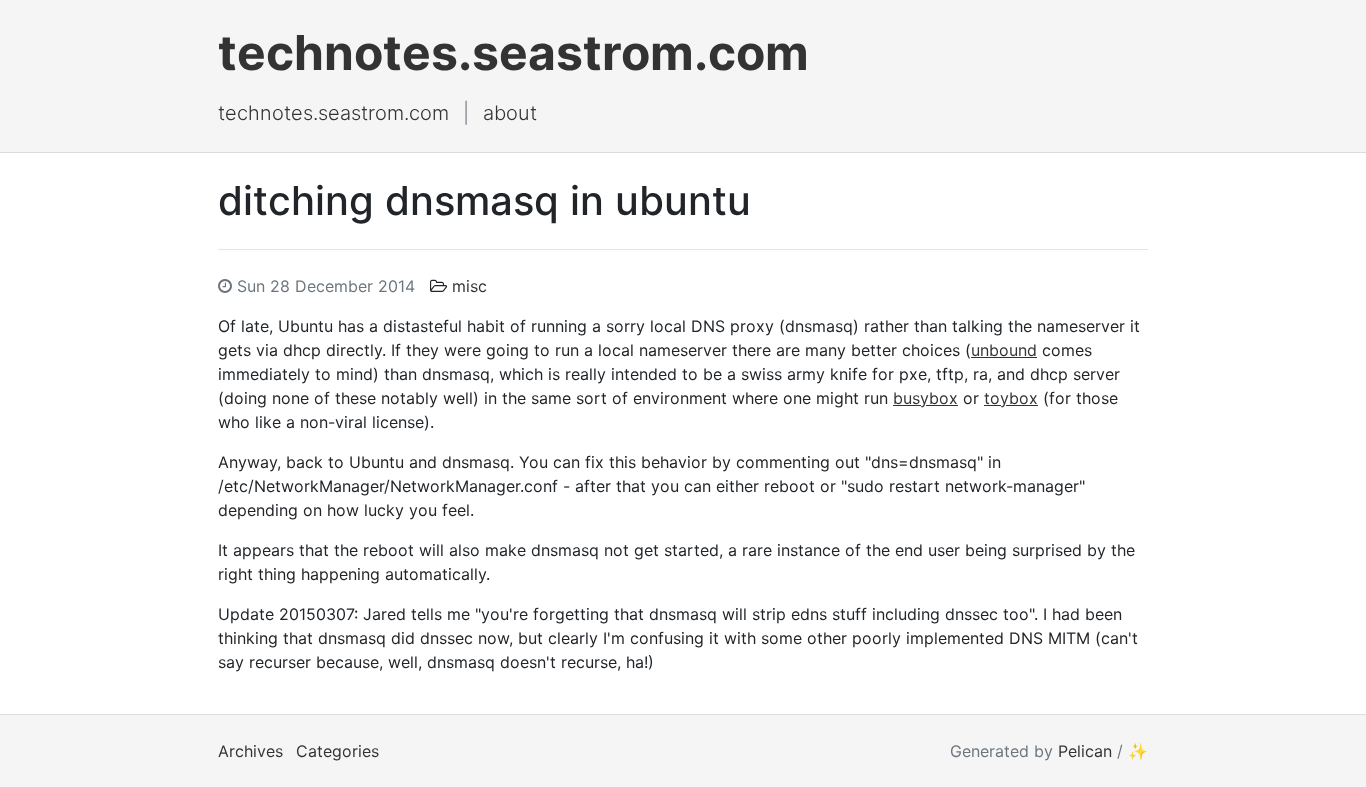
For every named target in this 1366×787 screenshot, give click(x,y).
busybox (925, 398)
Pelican (1085, 751)
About (510, 113)
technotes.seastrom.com (513, 52)
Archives (250, 751)
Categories (337, 751)
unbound (1004, 350)
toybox (1011, 398)
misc (469, 286)
